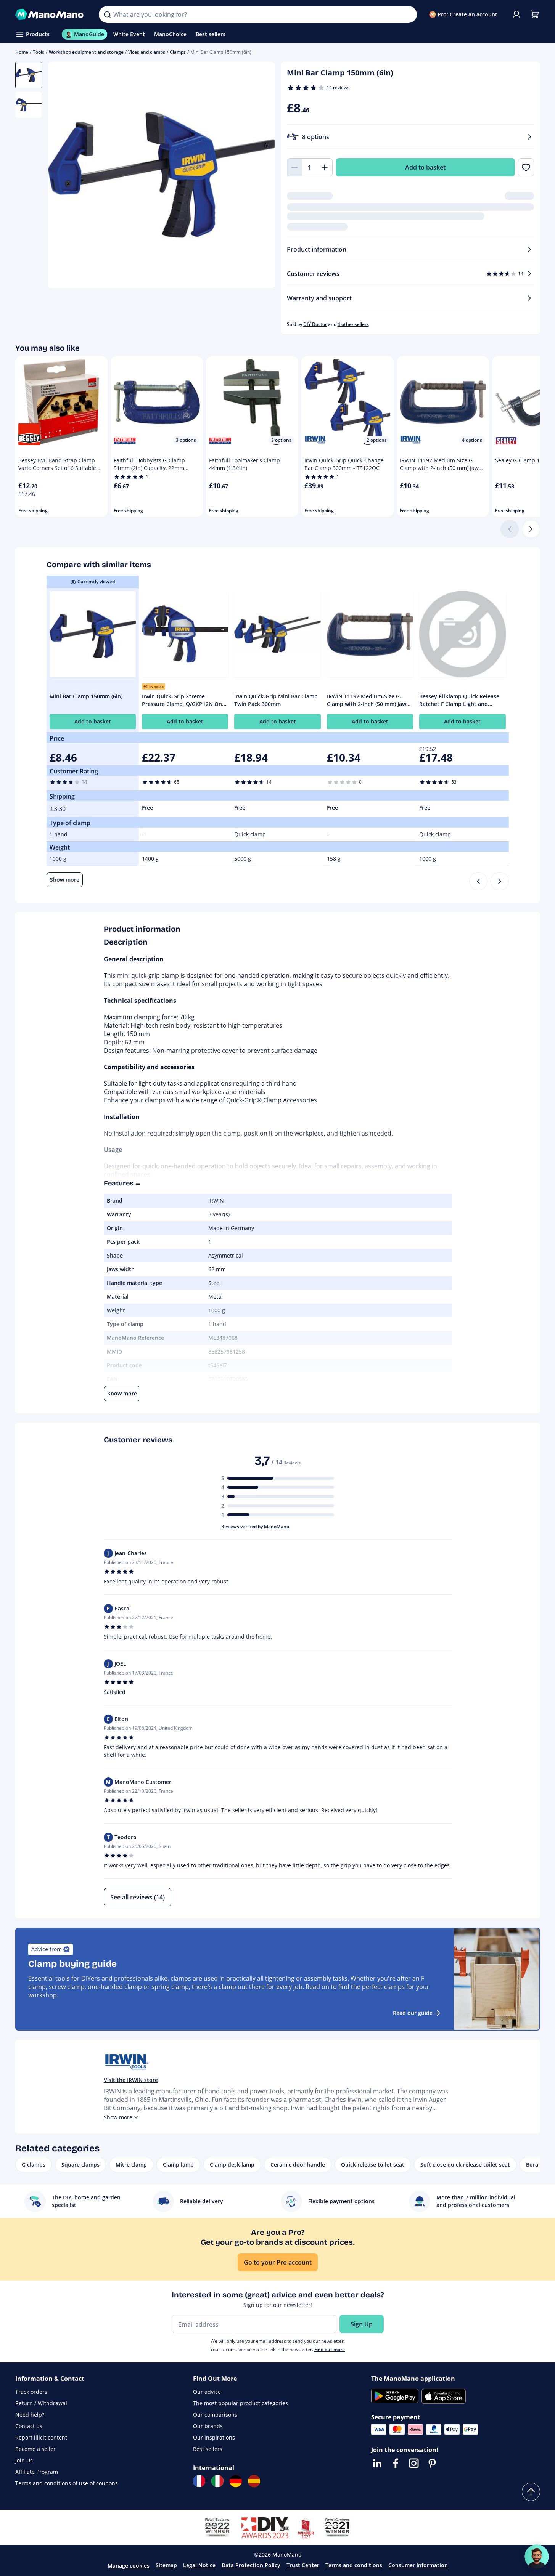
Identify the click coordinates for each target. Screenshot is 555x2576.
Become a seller (35, 2449)
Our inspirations (214, 2437)
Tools (39, 52)
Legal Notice (199, 2565)
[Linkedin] (377, 2463)
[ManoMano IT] (217, 2481)
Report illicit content (41, 2437)
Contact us (29, 2426)
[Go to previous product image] (63, 176)
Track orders (31, 2392)
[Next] (531, 529)
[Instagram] (414, 2463)
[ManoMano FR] (199, 2481)
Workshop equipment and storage (86, 52)
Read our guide (413, 2013)
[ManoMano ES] (254, 2481)
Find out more (330, 2349)
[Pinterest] (432, 2463)
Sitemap (166, 2565)
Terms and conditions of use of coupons (67, 2483)
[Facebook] (396, 2463)
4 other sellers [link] (353, 324)
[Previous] (478, 881)
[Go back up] (531, 2492)
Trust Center (303, 2565)
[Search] (107, 14)
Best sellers (208, 2449)
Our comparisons (215, 2415)
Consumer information (418, 2565)
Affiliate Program (37, 2472)
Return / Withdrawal (41, 2403)
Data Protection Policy (251, 2565)
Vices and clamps (147, 52)
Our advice (207, 2392)
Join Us (24, 2460)
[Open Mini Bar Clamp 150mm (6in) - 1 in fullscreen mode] (161, 175)
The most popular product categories (240, 2403)
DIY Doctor (315, 324)
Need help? (30, 2415)
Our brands (208, 2426)
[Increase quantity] (325, 167)
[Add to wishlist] (526, 167)
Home (22, 52)
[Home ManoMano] (51, 14)
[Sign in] (516, 14)
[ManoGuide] (537, 2557)
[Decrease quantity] (294, 167)
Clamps (178, 52)
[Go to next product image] (259, 176)
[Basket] (535, 14)
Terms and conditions (354, 2565)
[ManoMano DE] (236, 2481)
